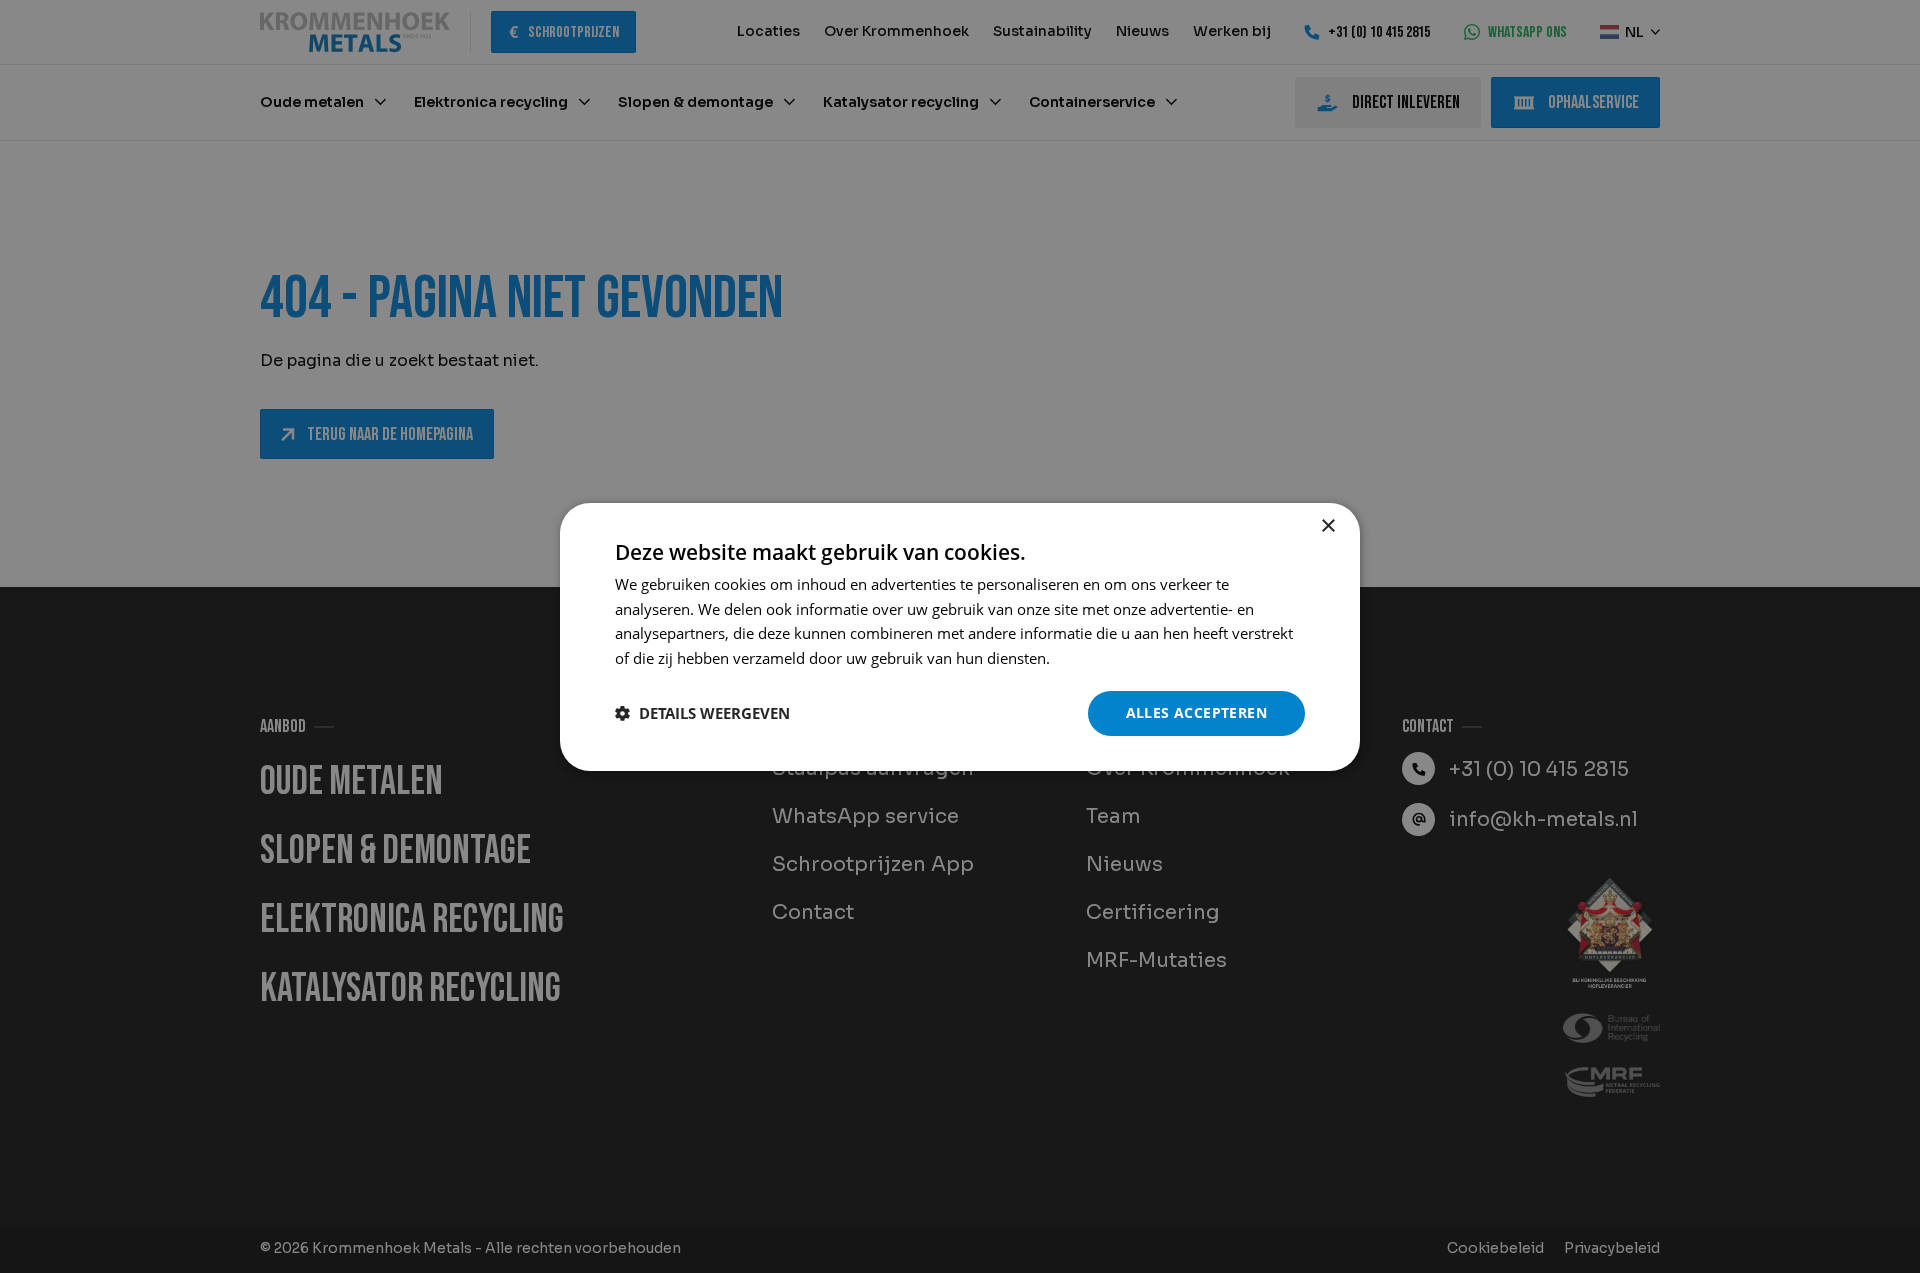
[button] (702, 713)
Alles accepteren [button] (1196, 712)
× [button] (1327, 525)
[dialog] (960, 636)
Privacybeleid (1100, 658)
